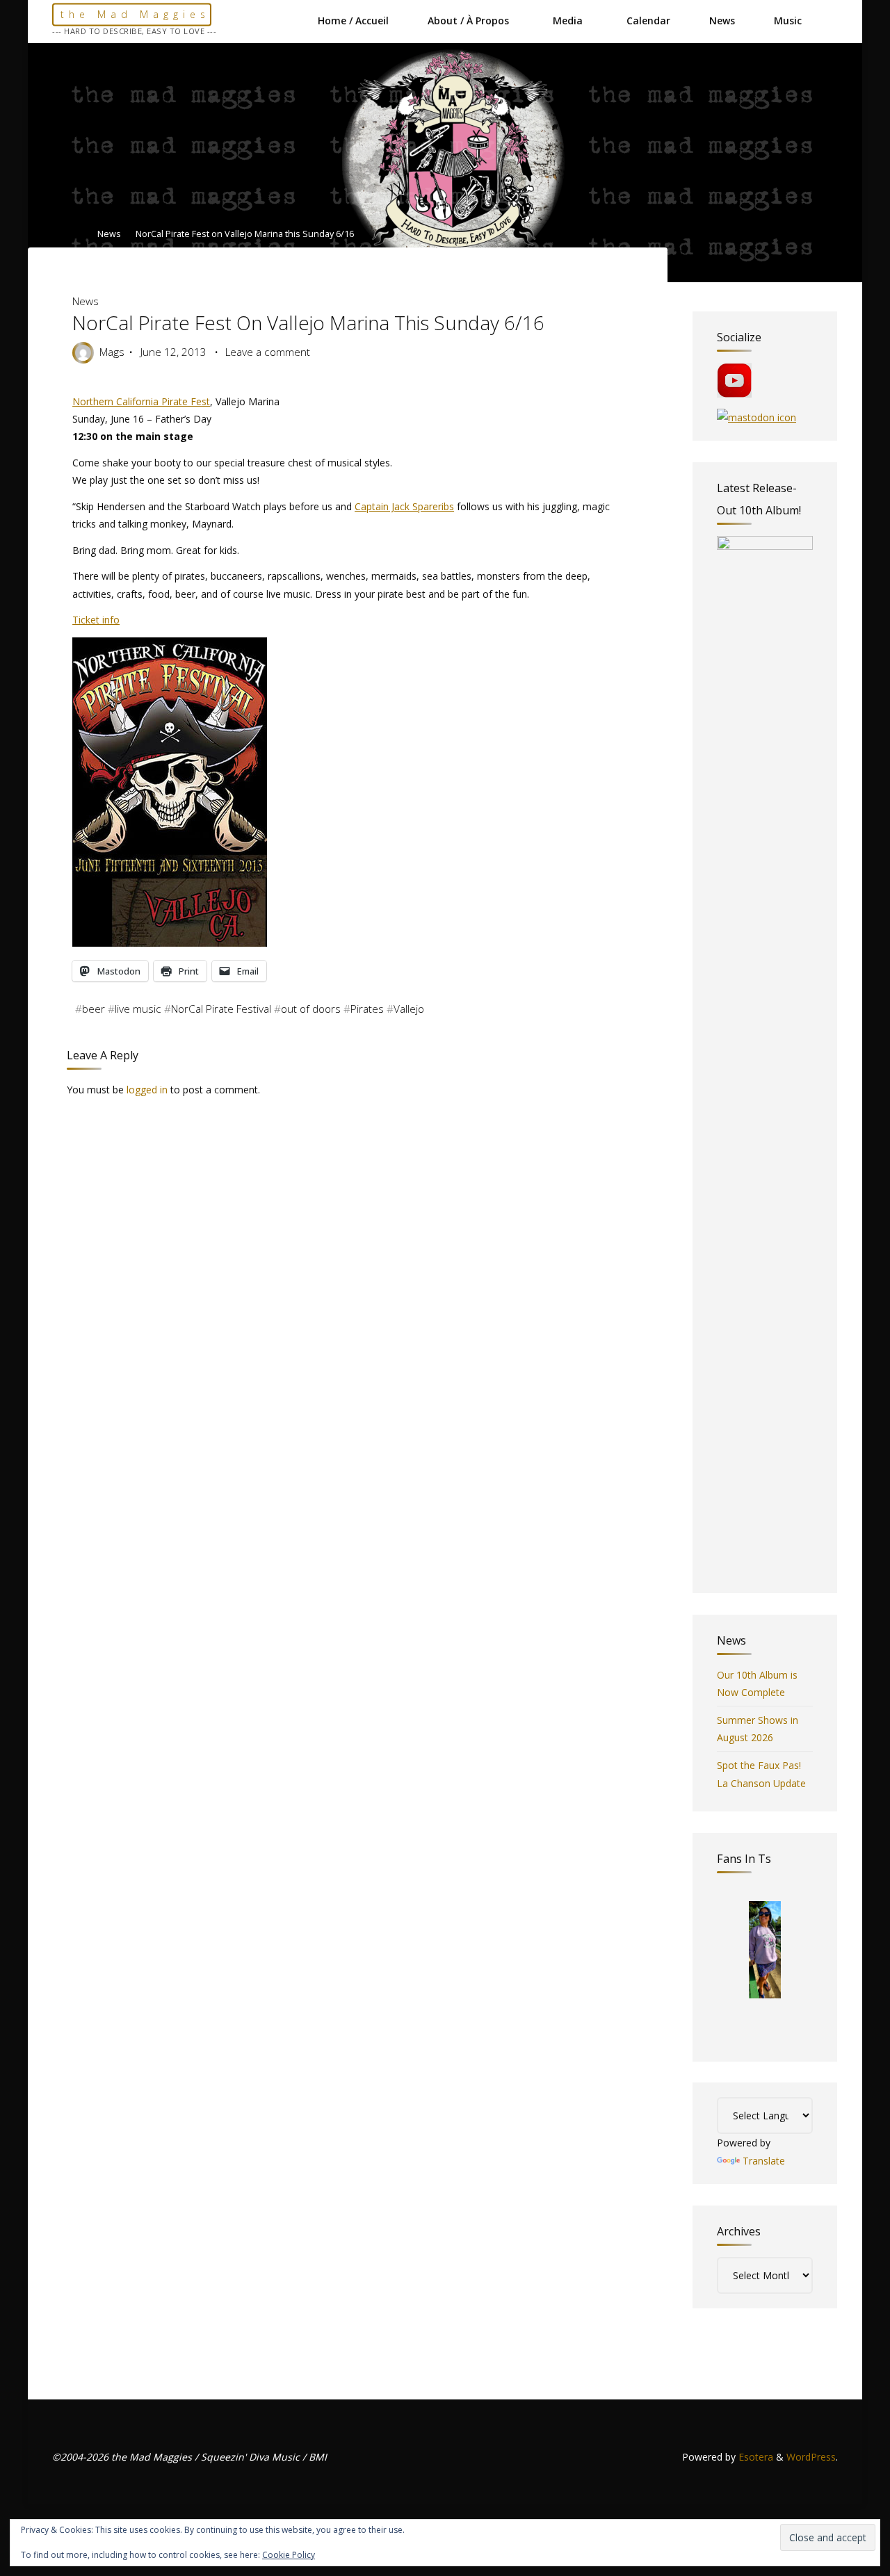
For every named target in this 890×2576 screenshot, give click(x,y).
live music (138, 1009)
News (109, 235)
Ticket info (96, 620)
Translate (764, 2161)
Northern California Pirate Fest (141, 401)
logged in (147, 1090)
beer (94, 1009)
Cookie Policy (289, 2555)
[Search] (830, 21)
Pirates (367, 1009)
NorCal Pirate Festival (221, 1009)
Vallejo (409, 1009)
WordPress (811, 2457)
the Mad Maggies (135, 14)
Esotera (754, 2457)
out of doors (311, 1009)
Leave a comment (268, 352)
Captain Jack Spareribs (404, 506)
